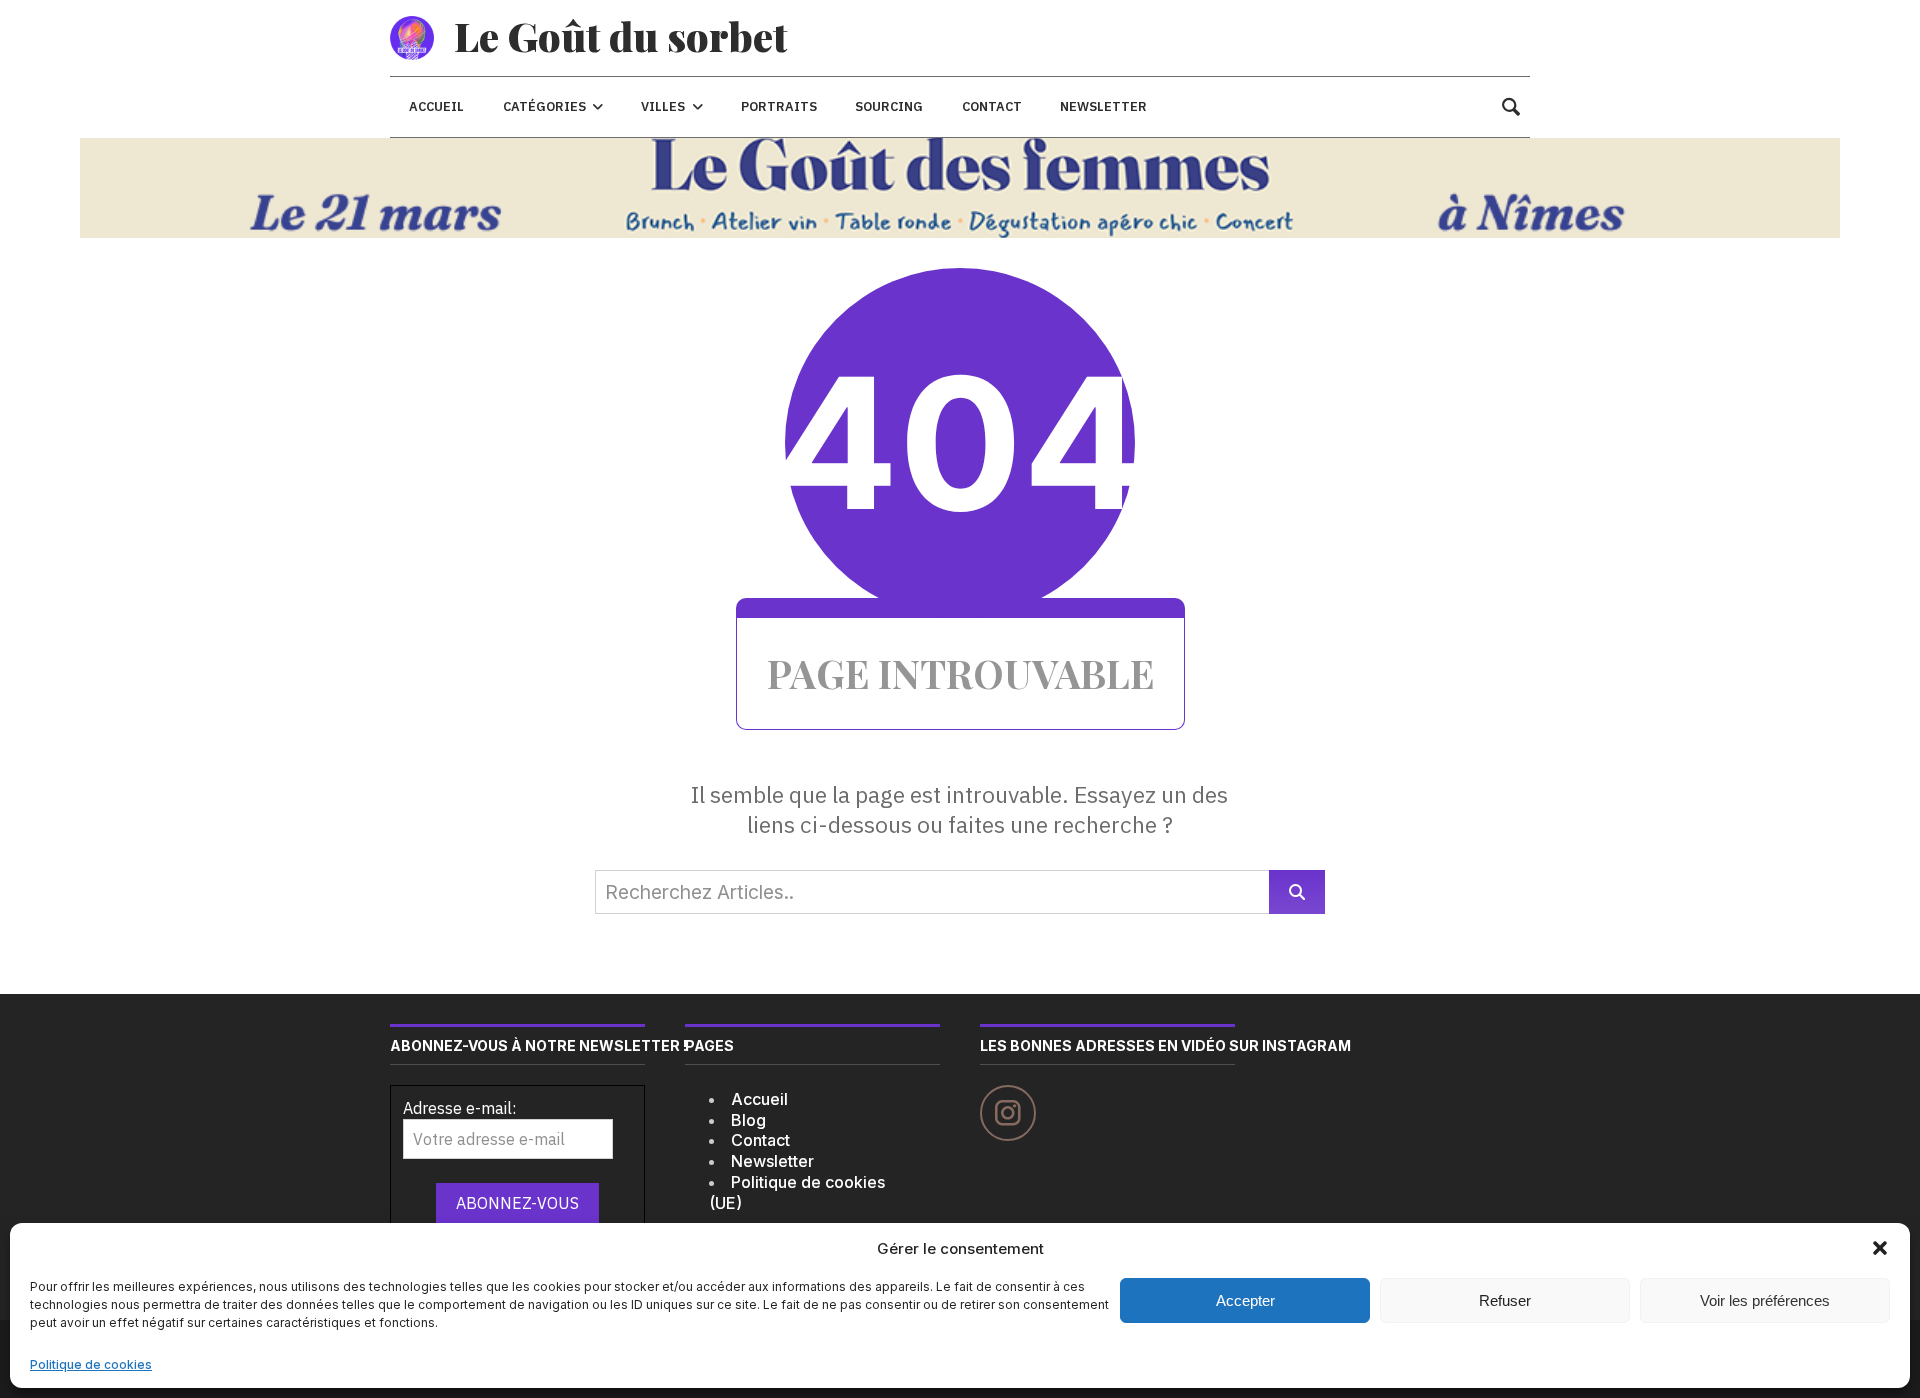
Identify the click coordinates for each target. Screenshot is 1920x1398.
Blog (748, 1120)
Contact (760, 1140)
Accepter (1245, 1300)
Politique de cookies (91, 1364)
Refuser (1505, 1300)
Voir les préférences (1765, 1300)
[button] (1880, 1248)
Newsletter (772, 1161)
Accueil (759, 1099)
